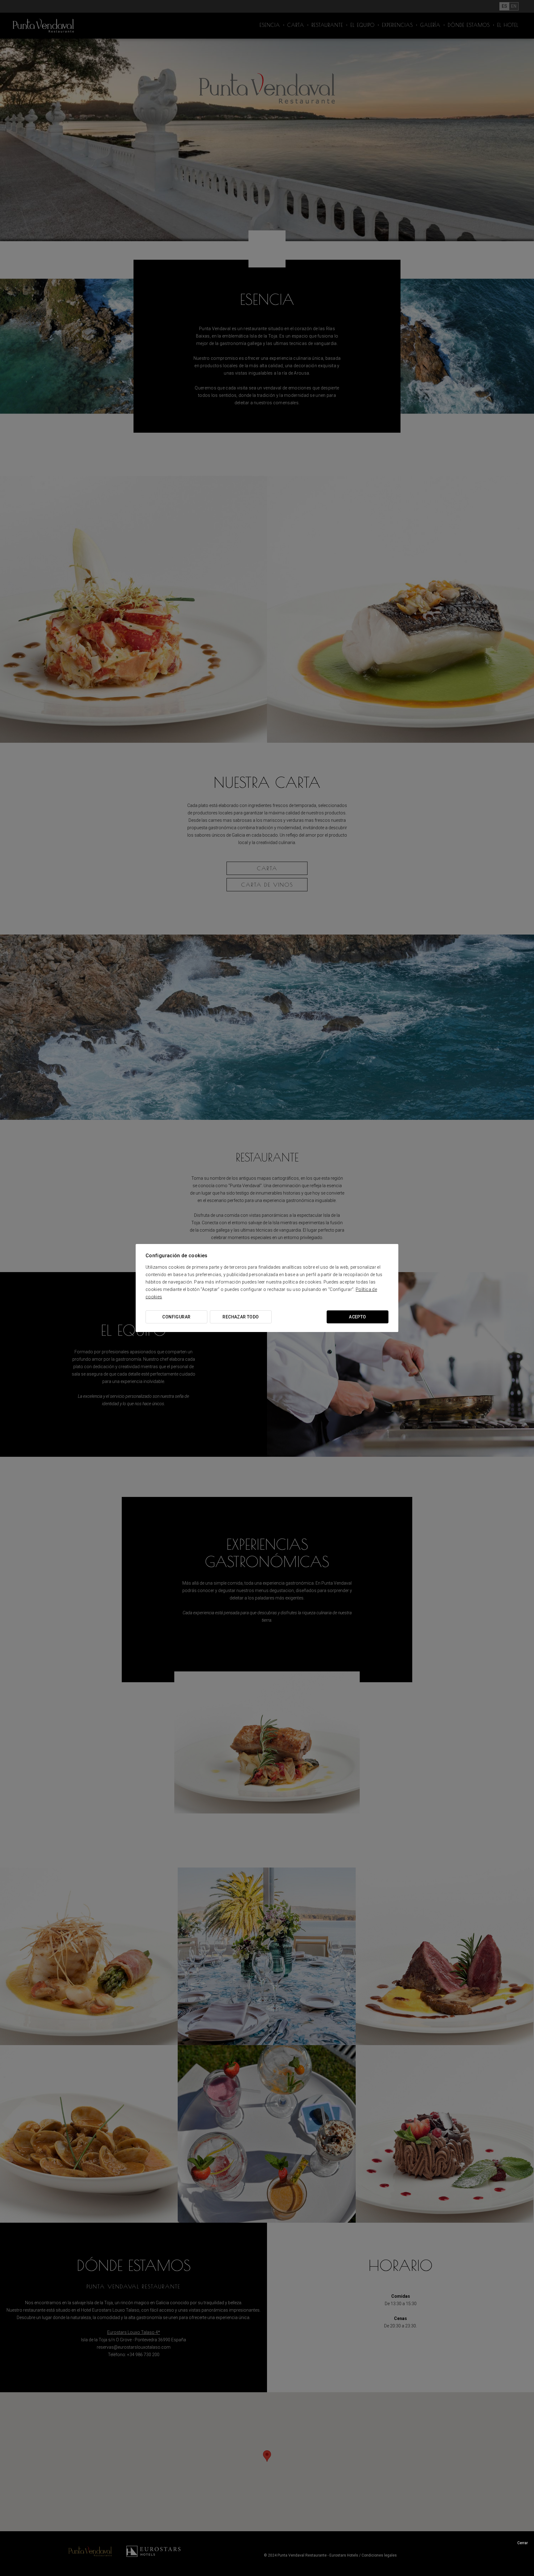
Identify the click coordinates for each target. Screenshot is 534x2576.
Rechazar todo (241, 1317)
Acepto (358, 1317)
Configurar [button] (176, 1317)
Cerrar (523, 2543)
